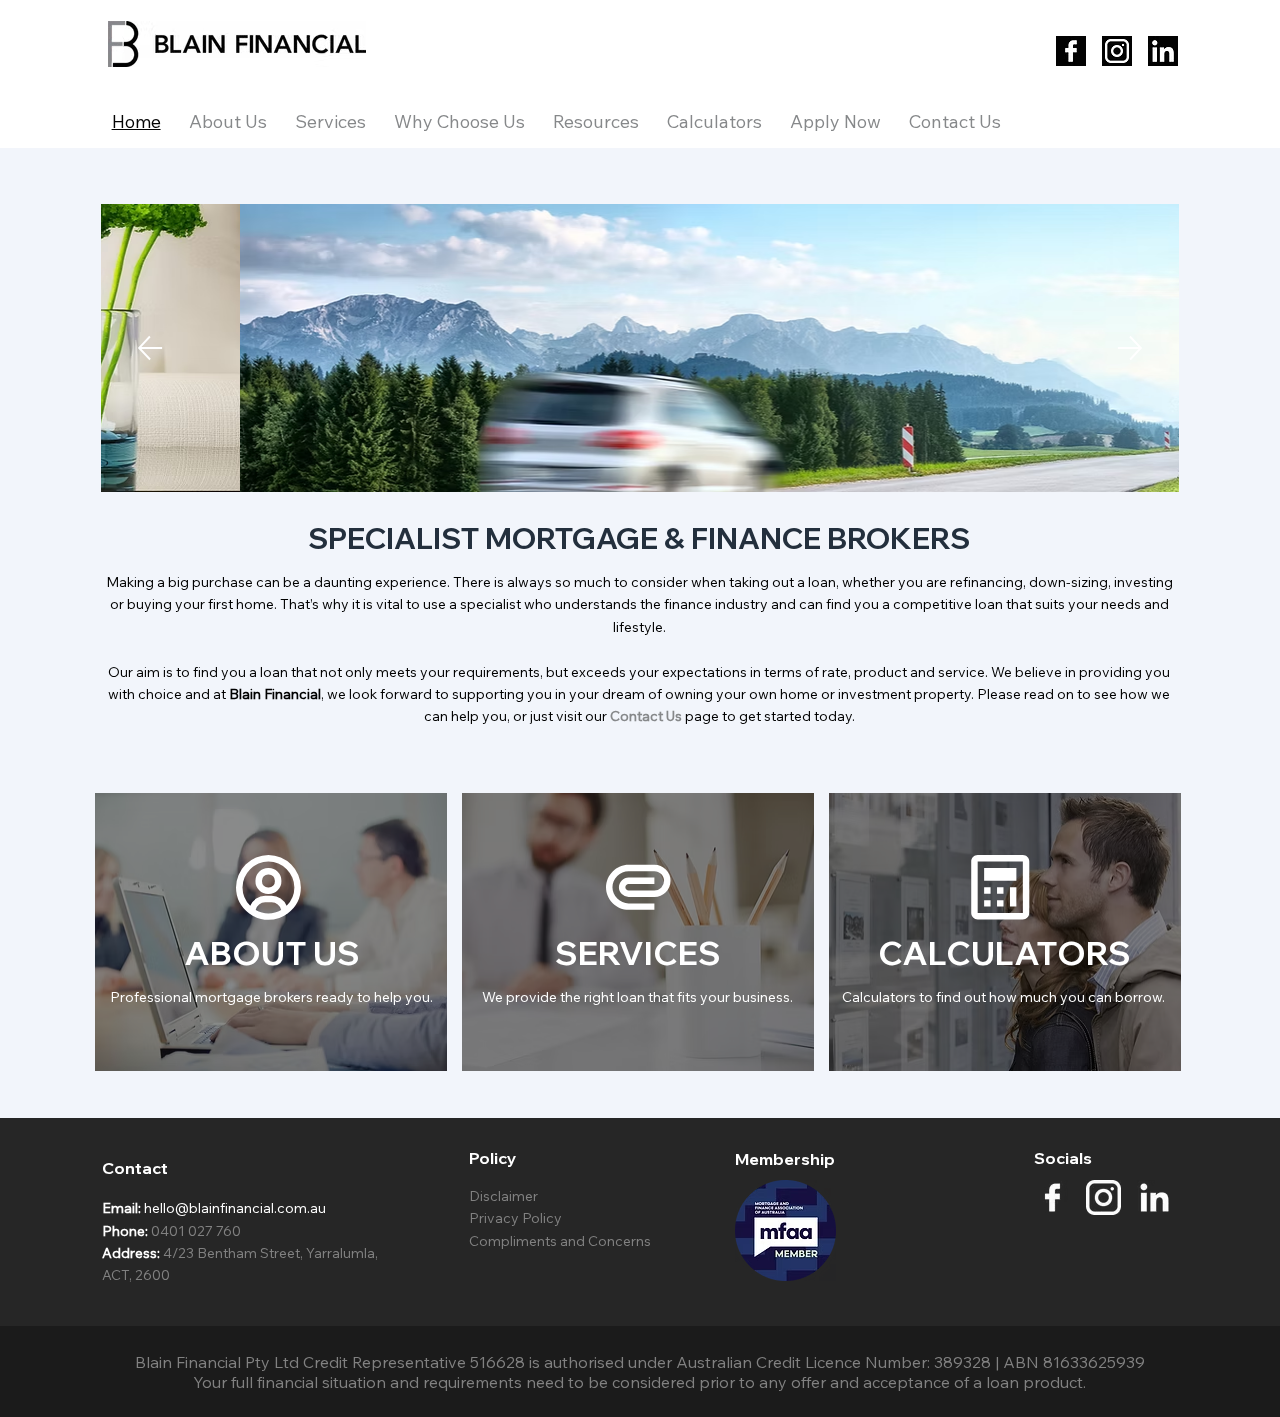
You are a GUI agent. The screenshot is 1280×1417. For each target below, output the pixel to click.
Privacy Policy (517, 1218)
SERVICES (638, 952)
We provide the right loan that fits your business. (637, 997)
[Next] (1130, 348)
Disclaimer (503, 1196)
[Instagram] (1117, 51)
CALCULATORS (1004, 952)
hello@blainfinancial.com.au (235, 1208)
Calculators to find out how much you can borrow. (1003, 997)
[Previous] (150, 348)
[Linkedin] (1163, 51)
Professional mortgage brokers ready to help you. (271, 997)
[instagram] (1103, 1197)
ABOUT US (272, 952)
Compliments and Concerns (560, 1241)
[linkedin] (1154, 1197)
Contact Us (646, 716)
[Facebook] (1071, 51)
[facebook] (1052, 1197)
